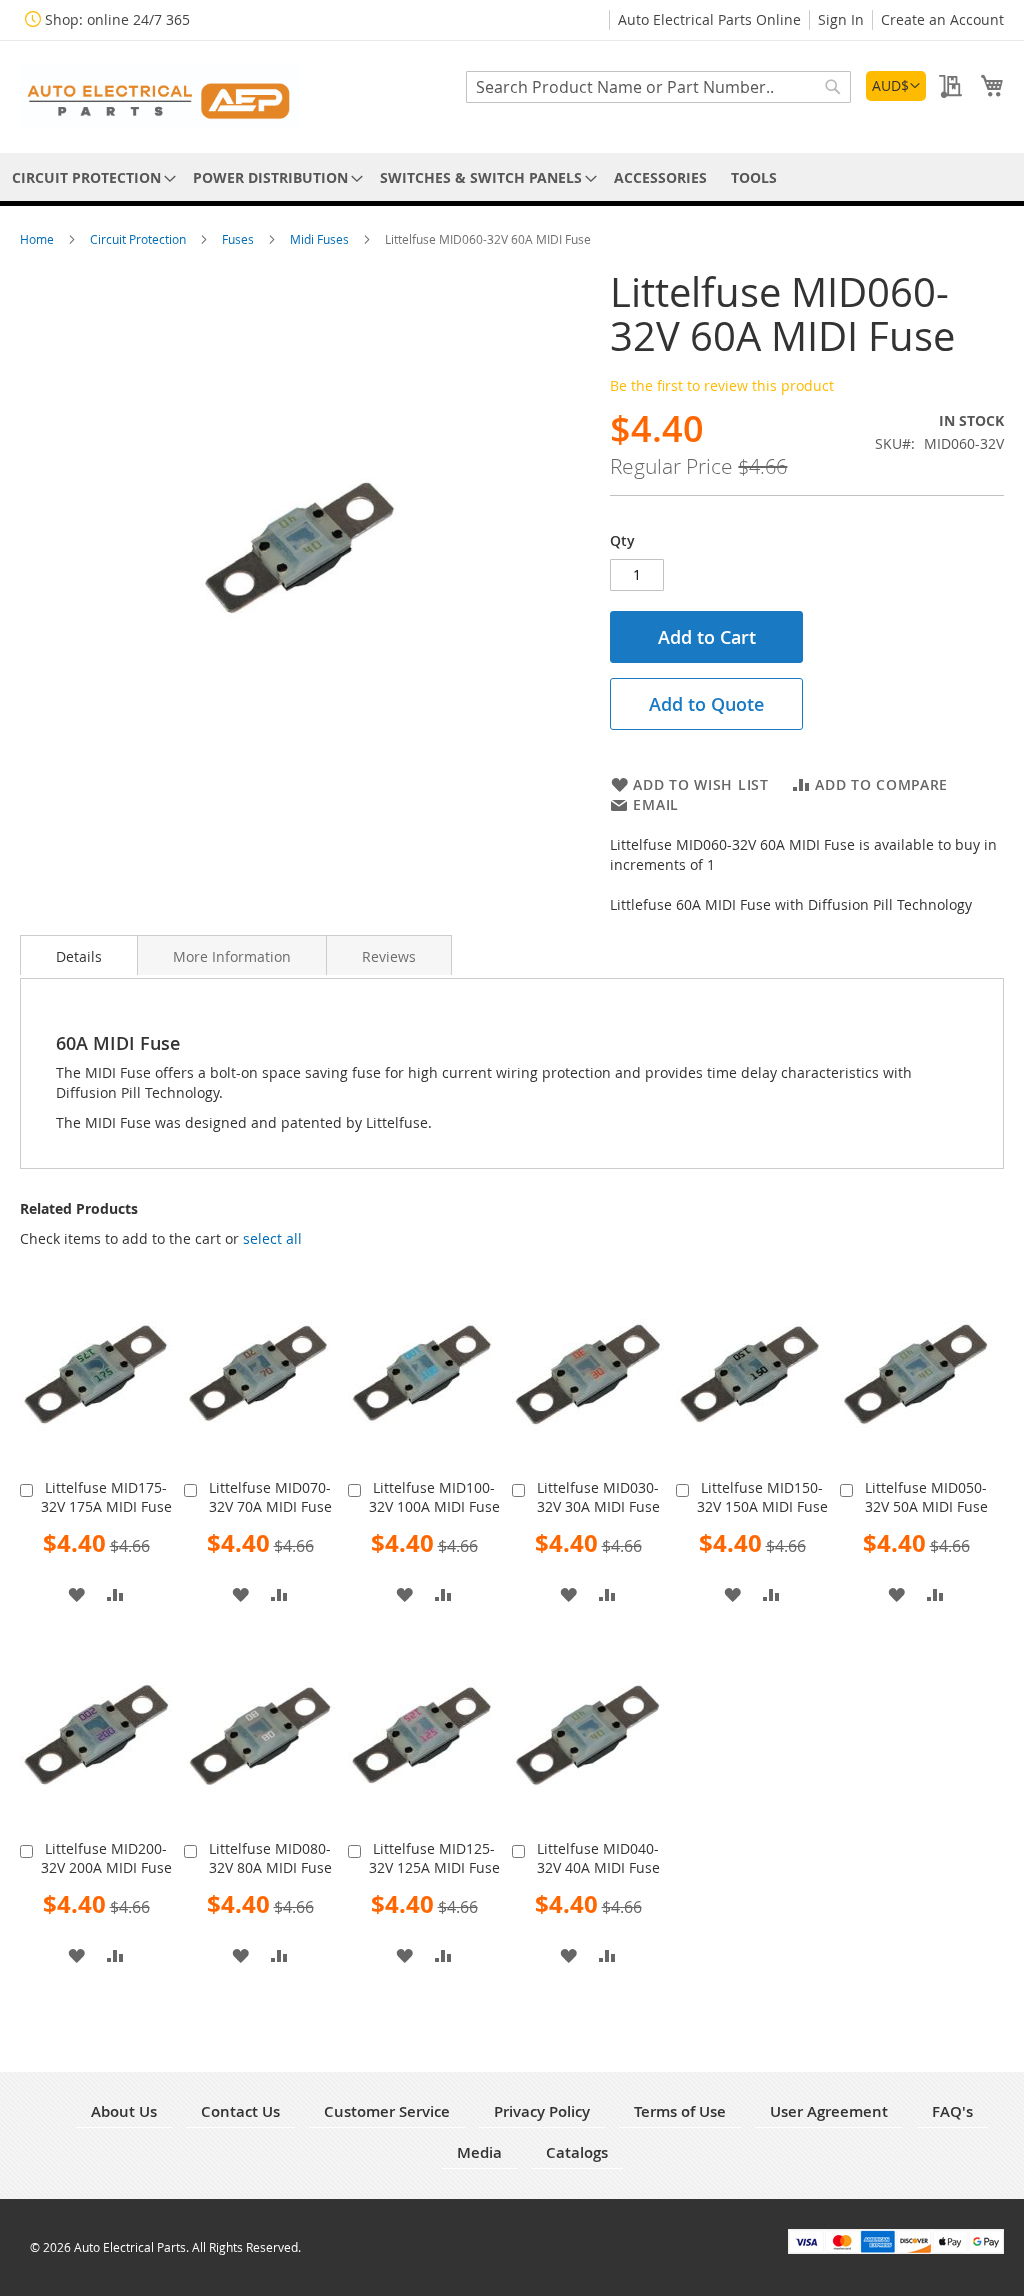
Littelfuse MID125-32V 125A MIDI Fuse (434, 1858)
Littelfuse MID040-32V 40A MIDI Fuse (598, 1858)
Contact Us (240, 2111)
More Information (232, 956)
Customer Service (387, 2111)
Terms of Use (680, 2111)
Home (38, 239)
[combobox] (658, 87)
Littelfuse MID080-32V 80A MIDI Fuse (270, 1858)
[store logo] (160, 95)
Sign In (841, 19)
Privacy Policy (542, 2111)
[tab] (79, 955)
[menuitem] (90, 177)
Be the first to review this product (722, 385)
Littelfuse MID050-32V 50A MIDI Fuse (926, 1497)
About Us (124, 2111)
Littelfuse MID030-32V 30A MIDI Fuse (598, 1497)
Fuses (239, 239)
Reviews (389, 956)
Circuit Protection (139, 239)
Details (79, 956)
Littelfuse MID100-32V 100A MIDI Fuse (434, 1497)
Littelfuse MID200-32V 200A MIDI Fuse (106, 1858)
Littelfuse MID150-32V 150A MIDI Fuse (762, 1497)
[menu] (512, 177)
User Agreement (829, 2111)
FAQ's (952, 2111)
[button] (896, 86)
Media (479, 2152)
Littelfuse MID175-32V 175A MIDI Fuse (106, 1497)
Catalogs (577, 2152)
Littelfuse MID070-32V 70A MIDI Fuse (270, 1497)
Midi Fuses (321, 239)
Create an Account (942, 19)
